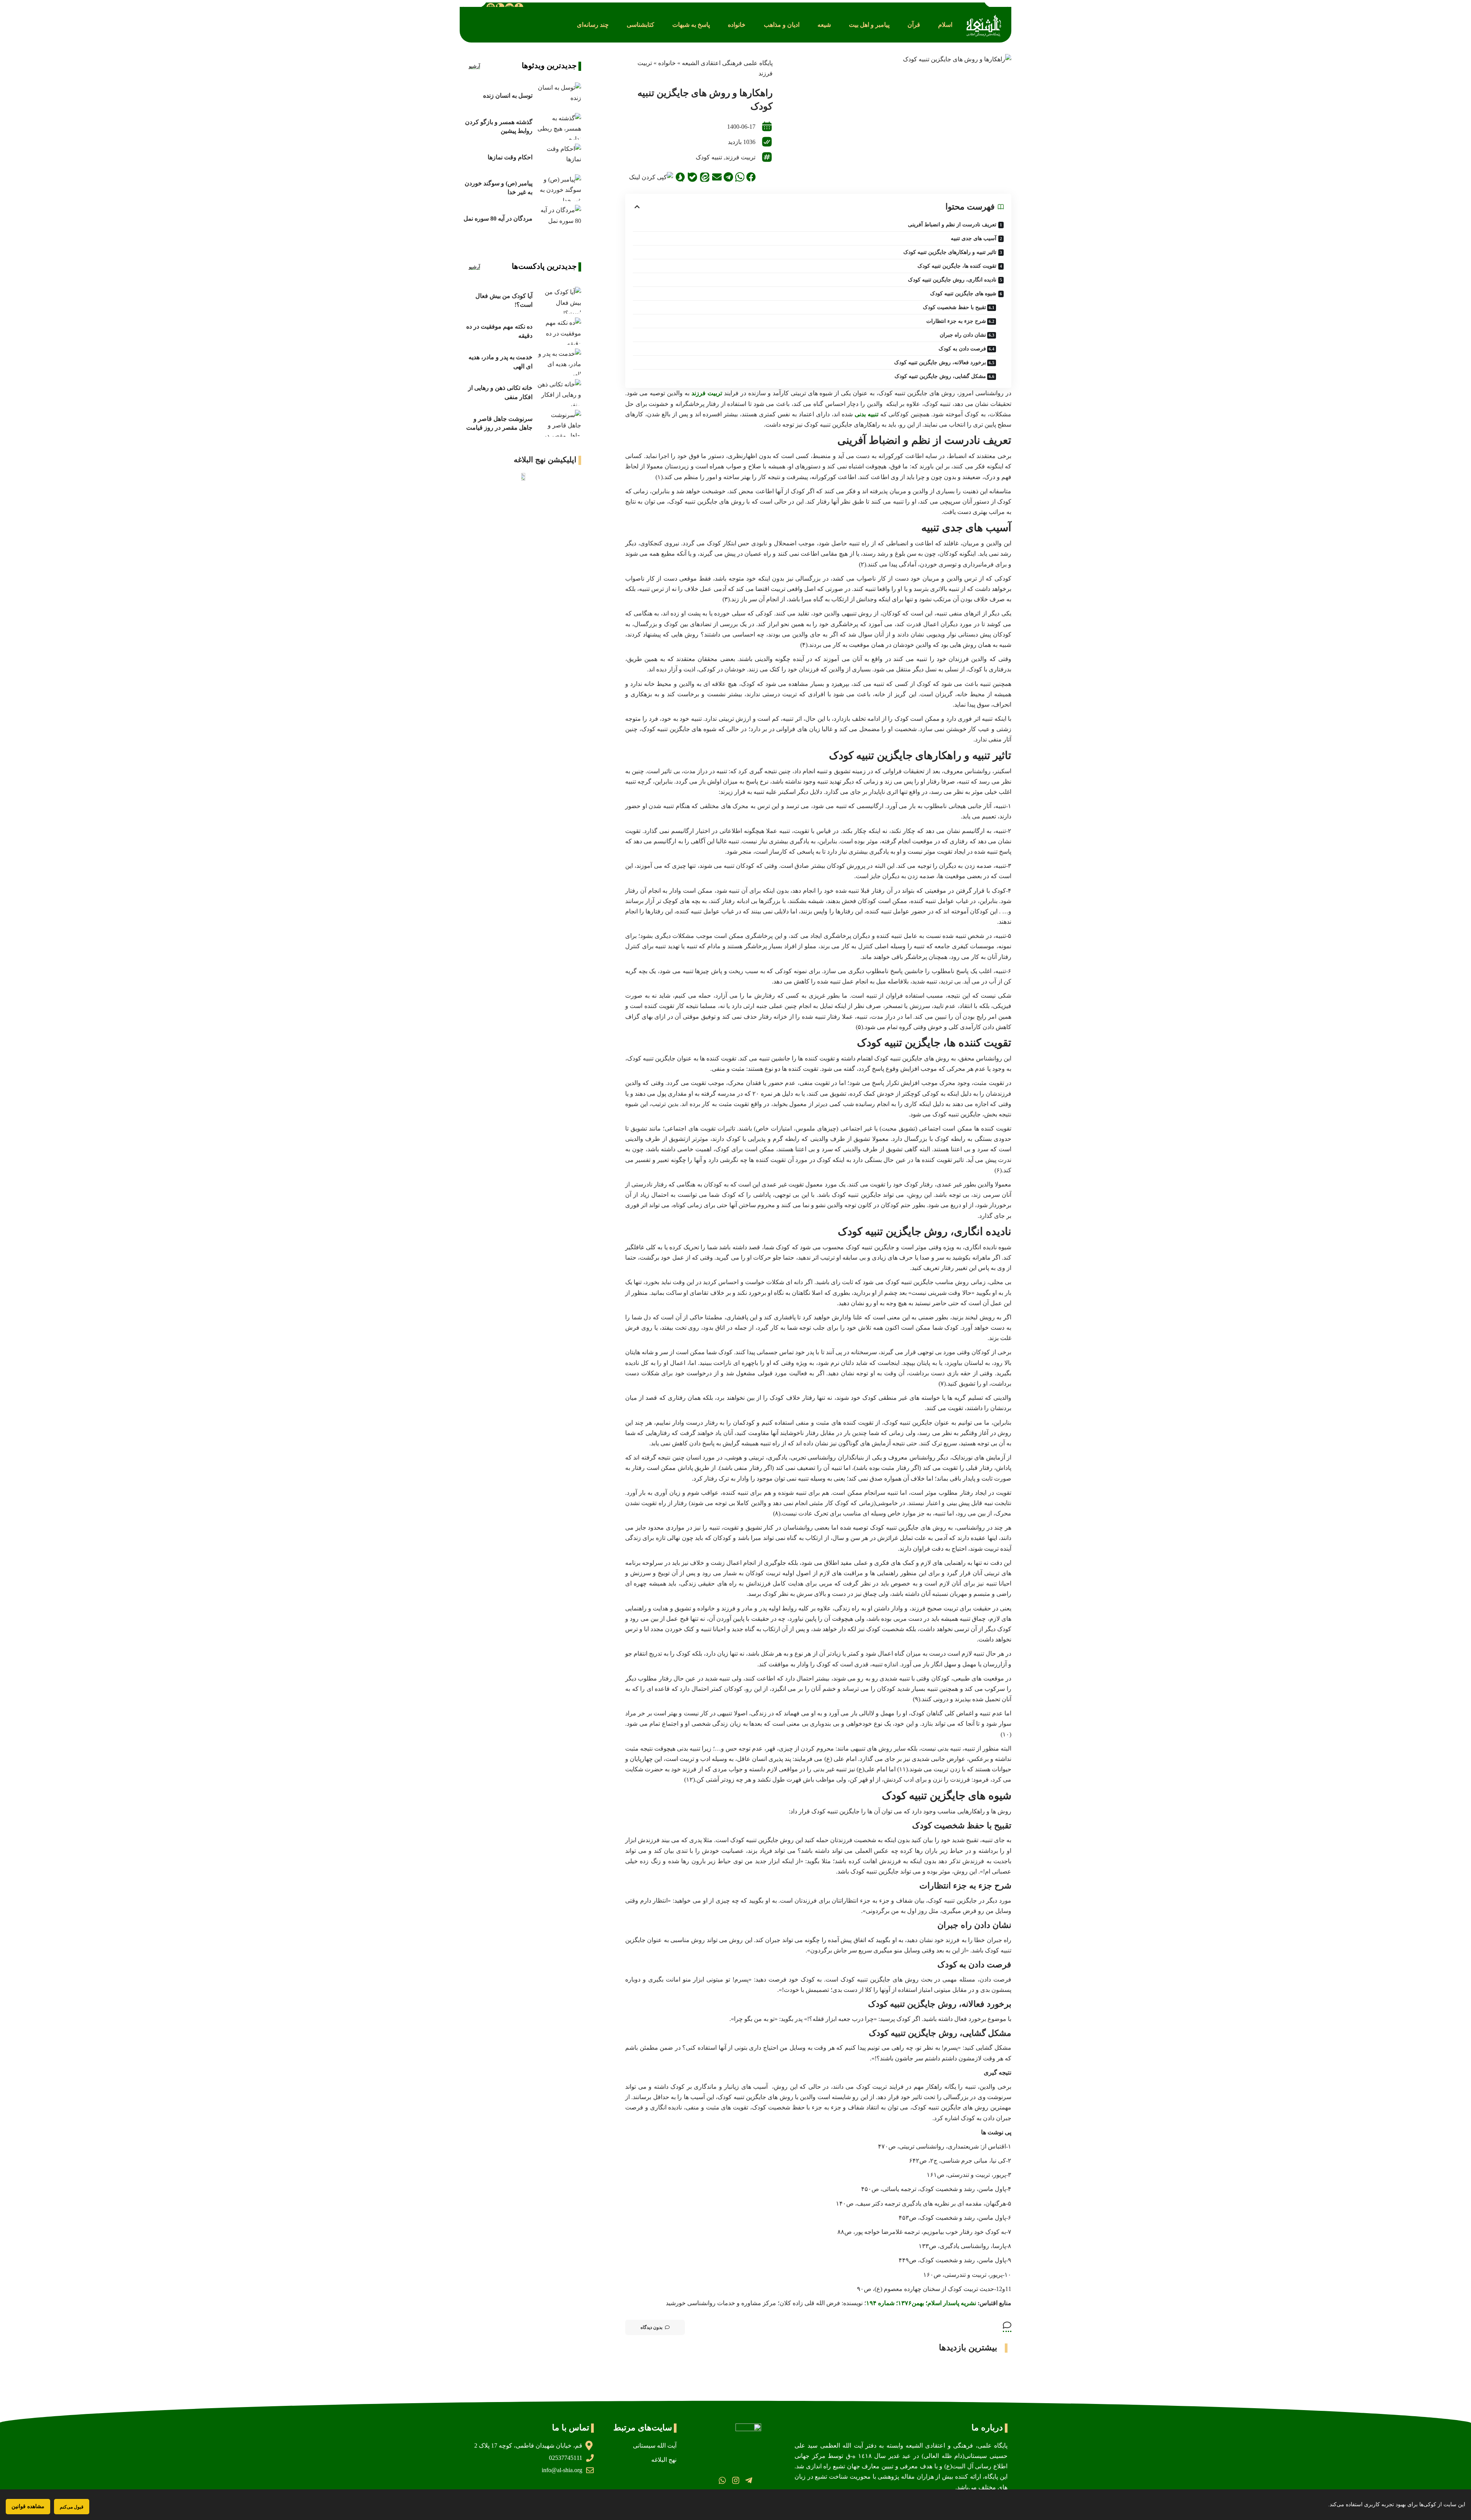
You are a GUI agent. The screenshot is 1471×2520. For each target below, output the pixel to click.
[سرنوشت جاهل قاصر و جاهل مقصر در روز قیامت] (559, 423)
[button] (945, 25)
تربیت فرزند (740, 157)
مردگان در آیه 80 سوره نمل (498, 218)
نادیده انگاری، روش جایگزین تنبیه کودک (952, 280)
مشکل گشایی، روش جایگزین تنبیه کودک (940, 376)
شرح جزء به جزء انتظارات (956, 321)
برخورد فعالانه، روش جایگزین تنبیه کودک (940, 362)
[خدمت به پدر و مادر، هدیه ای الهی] (559, 362)
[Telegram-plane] (749, 2480)
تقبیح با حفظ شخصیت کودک (954, 307)
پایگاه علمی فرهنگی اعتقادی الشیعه (727, 63)
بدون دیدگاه (651, 2327)
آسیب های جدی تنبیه (974, 238)
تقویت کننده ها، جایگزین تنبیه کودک (957, 266)
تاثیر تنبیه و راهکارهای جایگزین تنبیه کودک (950, 252)
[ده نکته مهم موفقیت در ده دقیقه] (559, 331)
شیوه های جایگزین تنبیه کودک (963, 294)
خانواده (667, 63)
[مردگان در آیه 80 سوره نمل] (559, 218)
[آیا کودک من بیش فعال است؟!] (559, 300)
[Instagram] (735, 2480)
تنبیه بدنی (867, 414)
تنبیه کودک (709, 157)
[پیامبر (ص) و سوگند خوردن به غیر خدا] (559, 188)
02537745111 (566, 2458)
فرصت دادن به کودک (962, 349)
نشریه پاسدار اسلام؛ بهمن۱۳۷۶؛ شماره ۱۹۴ (921, 2303)
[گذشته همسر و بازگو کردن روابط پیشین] (559, 126)
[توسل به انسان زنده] (559, 96)
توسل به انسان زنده (508, 96)
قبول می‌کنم (72, 2507)
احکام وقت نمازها (510, 157)
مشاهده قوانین (28, 2506)
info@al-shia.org (562, 2470)
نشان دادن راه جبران (963, 335)
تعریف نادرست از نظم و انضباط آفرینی (952, 225)
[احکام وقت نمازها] (559, 157)
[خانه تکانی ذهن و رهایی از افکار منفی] (559, 393)
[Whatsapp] (722, 2480)
